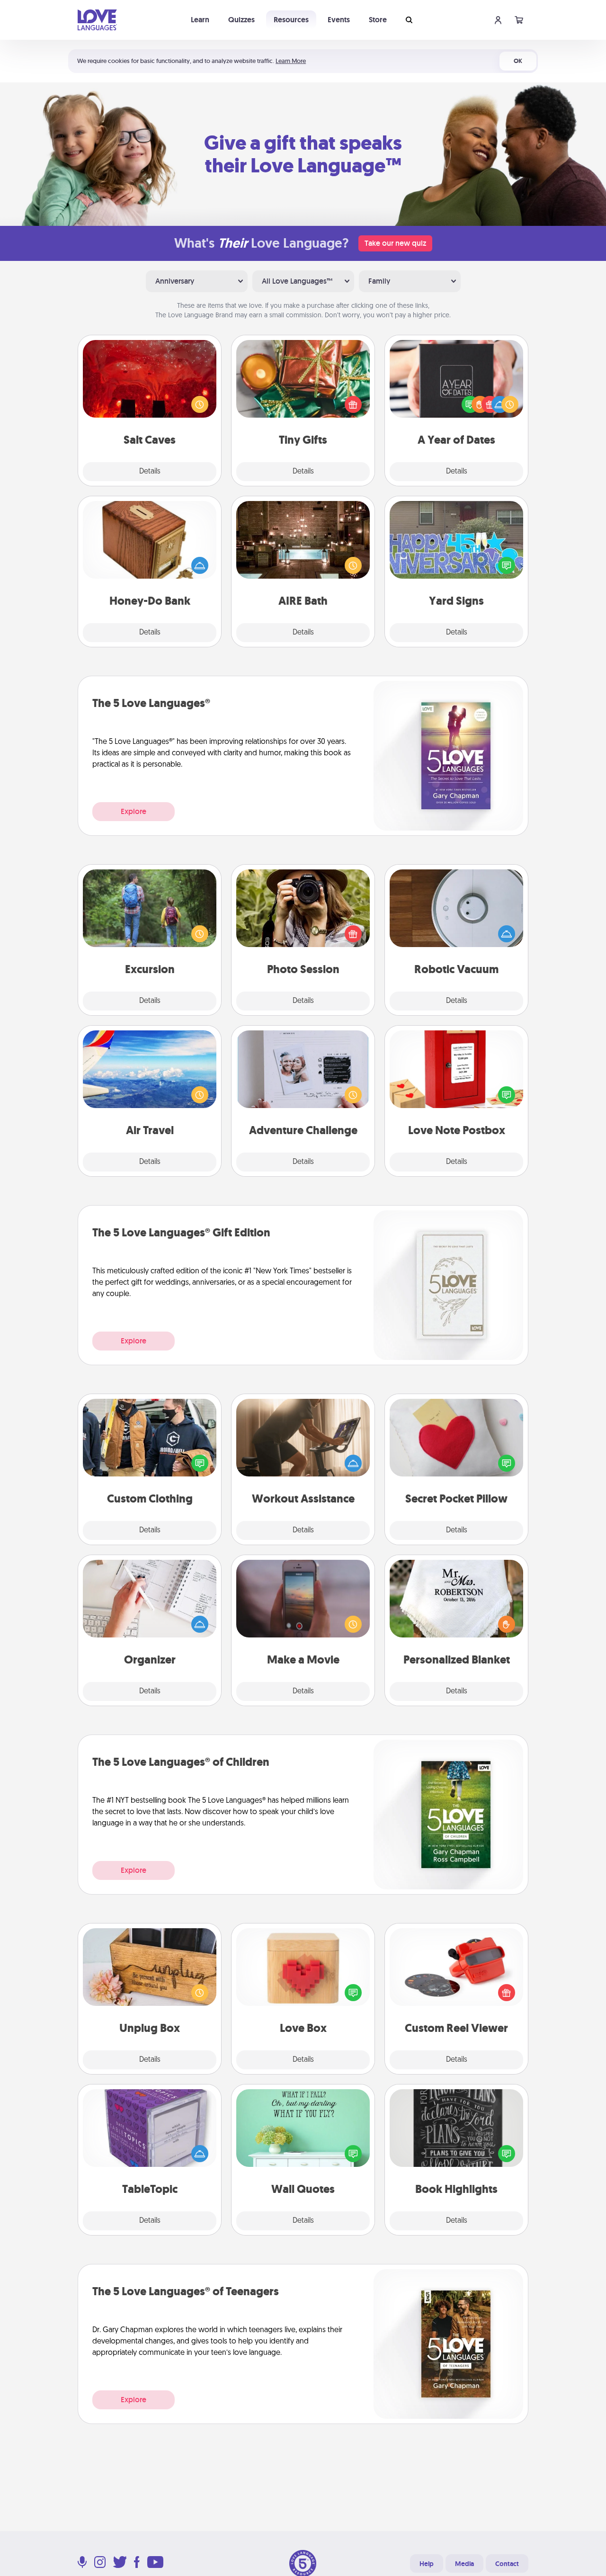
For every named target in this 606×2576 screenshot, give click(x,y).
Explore (134, 811)
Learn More (291, 61)
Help (427, 2564)
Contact (507, 2564)
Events (339, 20)
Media (464, 2564)
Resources (291, 20)
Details (150, 472)
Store (378, 20)
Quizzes (241, 20)
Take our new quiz (395, 243)
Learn (200, 20)
